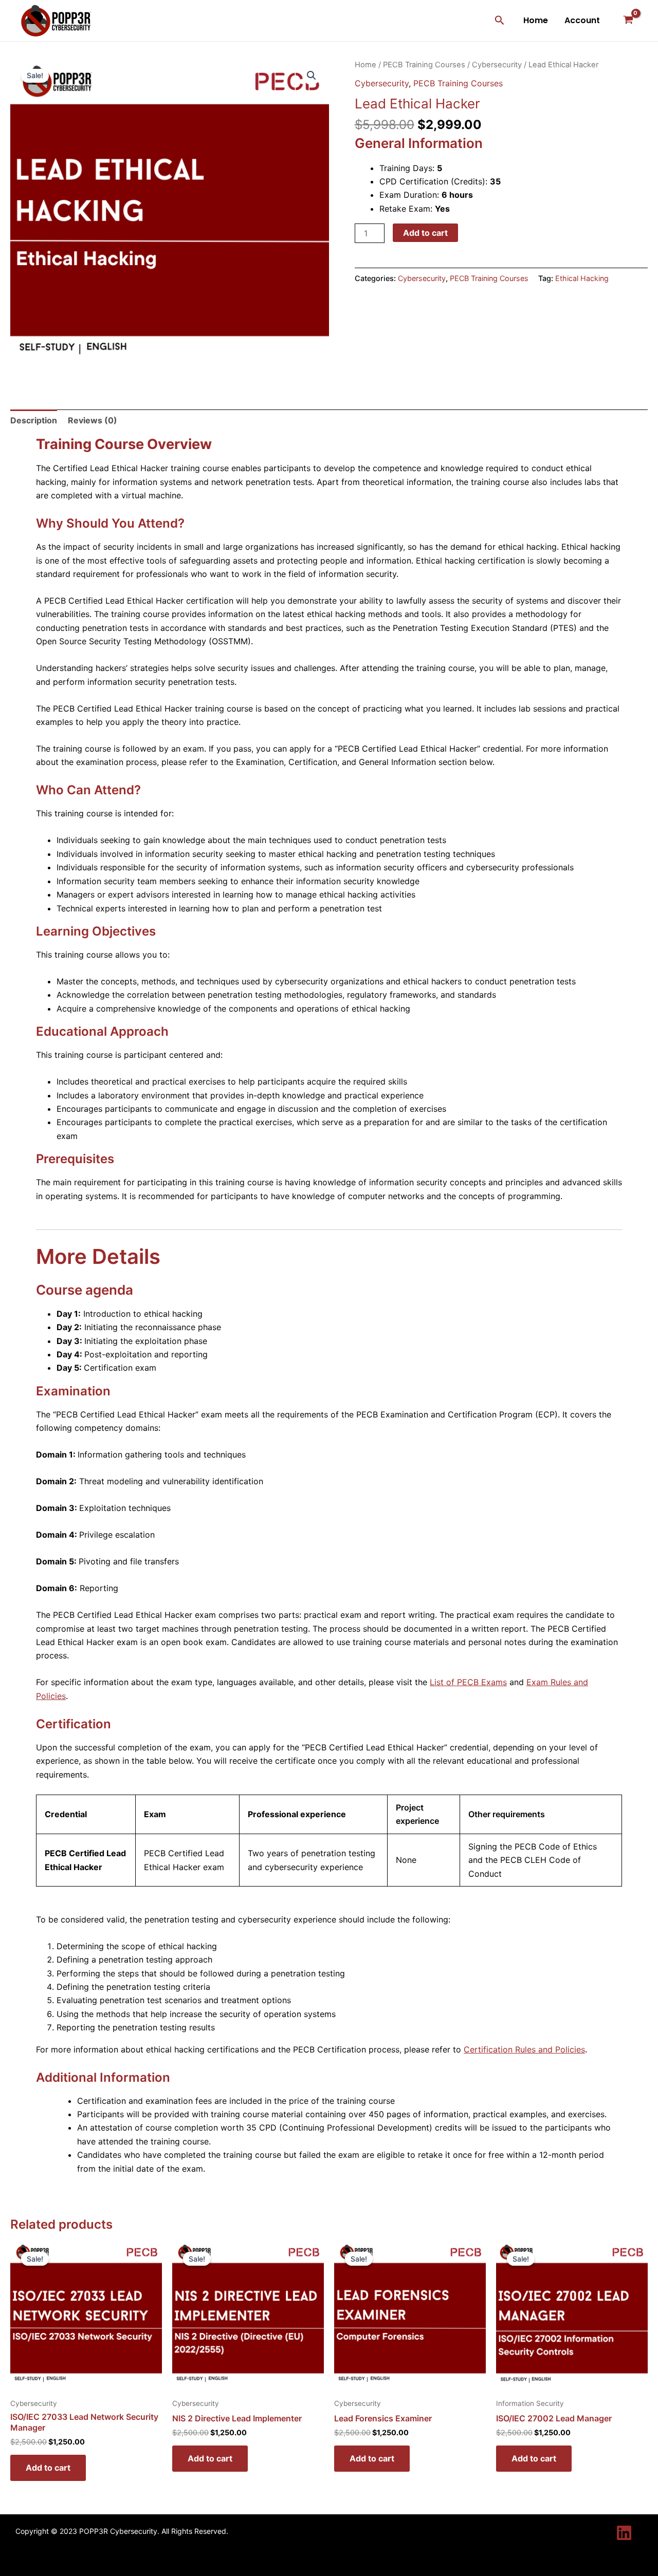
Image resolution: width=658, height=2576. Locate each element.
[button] (500, 21)
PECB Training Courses (424, 65)
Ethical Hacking (582, 278)
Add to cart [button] (48, 2468)
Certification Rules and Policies (524, 2049)
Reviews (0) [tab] (93, 420)
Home (536, 20)
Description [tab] (34, 420)
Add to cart (425, 233)
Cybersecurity (497, 65)
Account (582, 20)
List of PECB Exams (468, 1682)
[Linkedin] (624, 2533)
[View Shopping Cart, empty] (628, 21)
